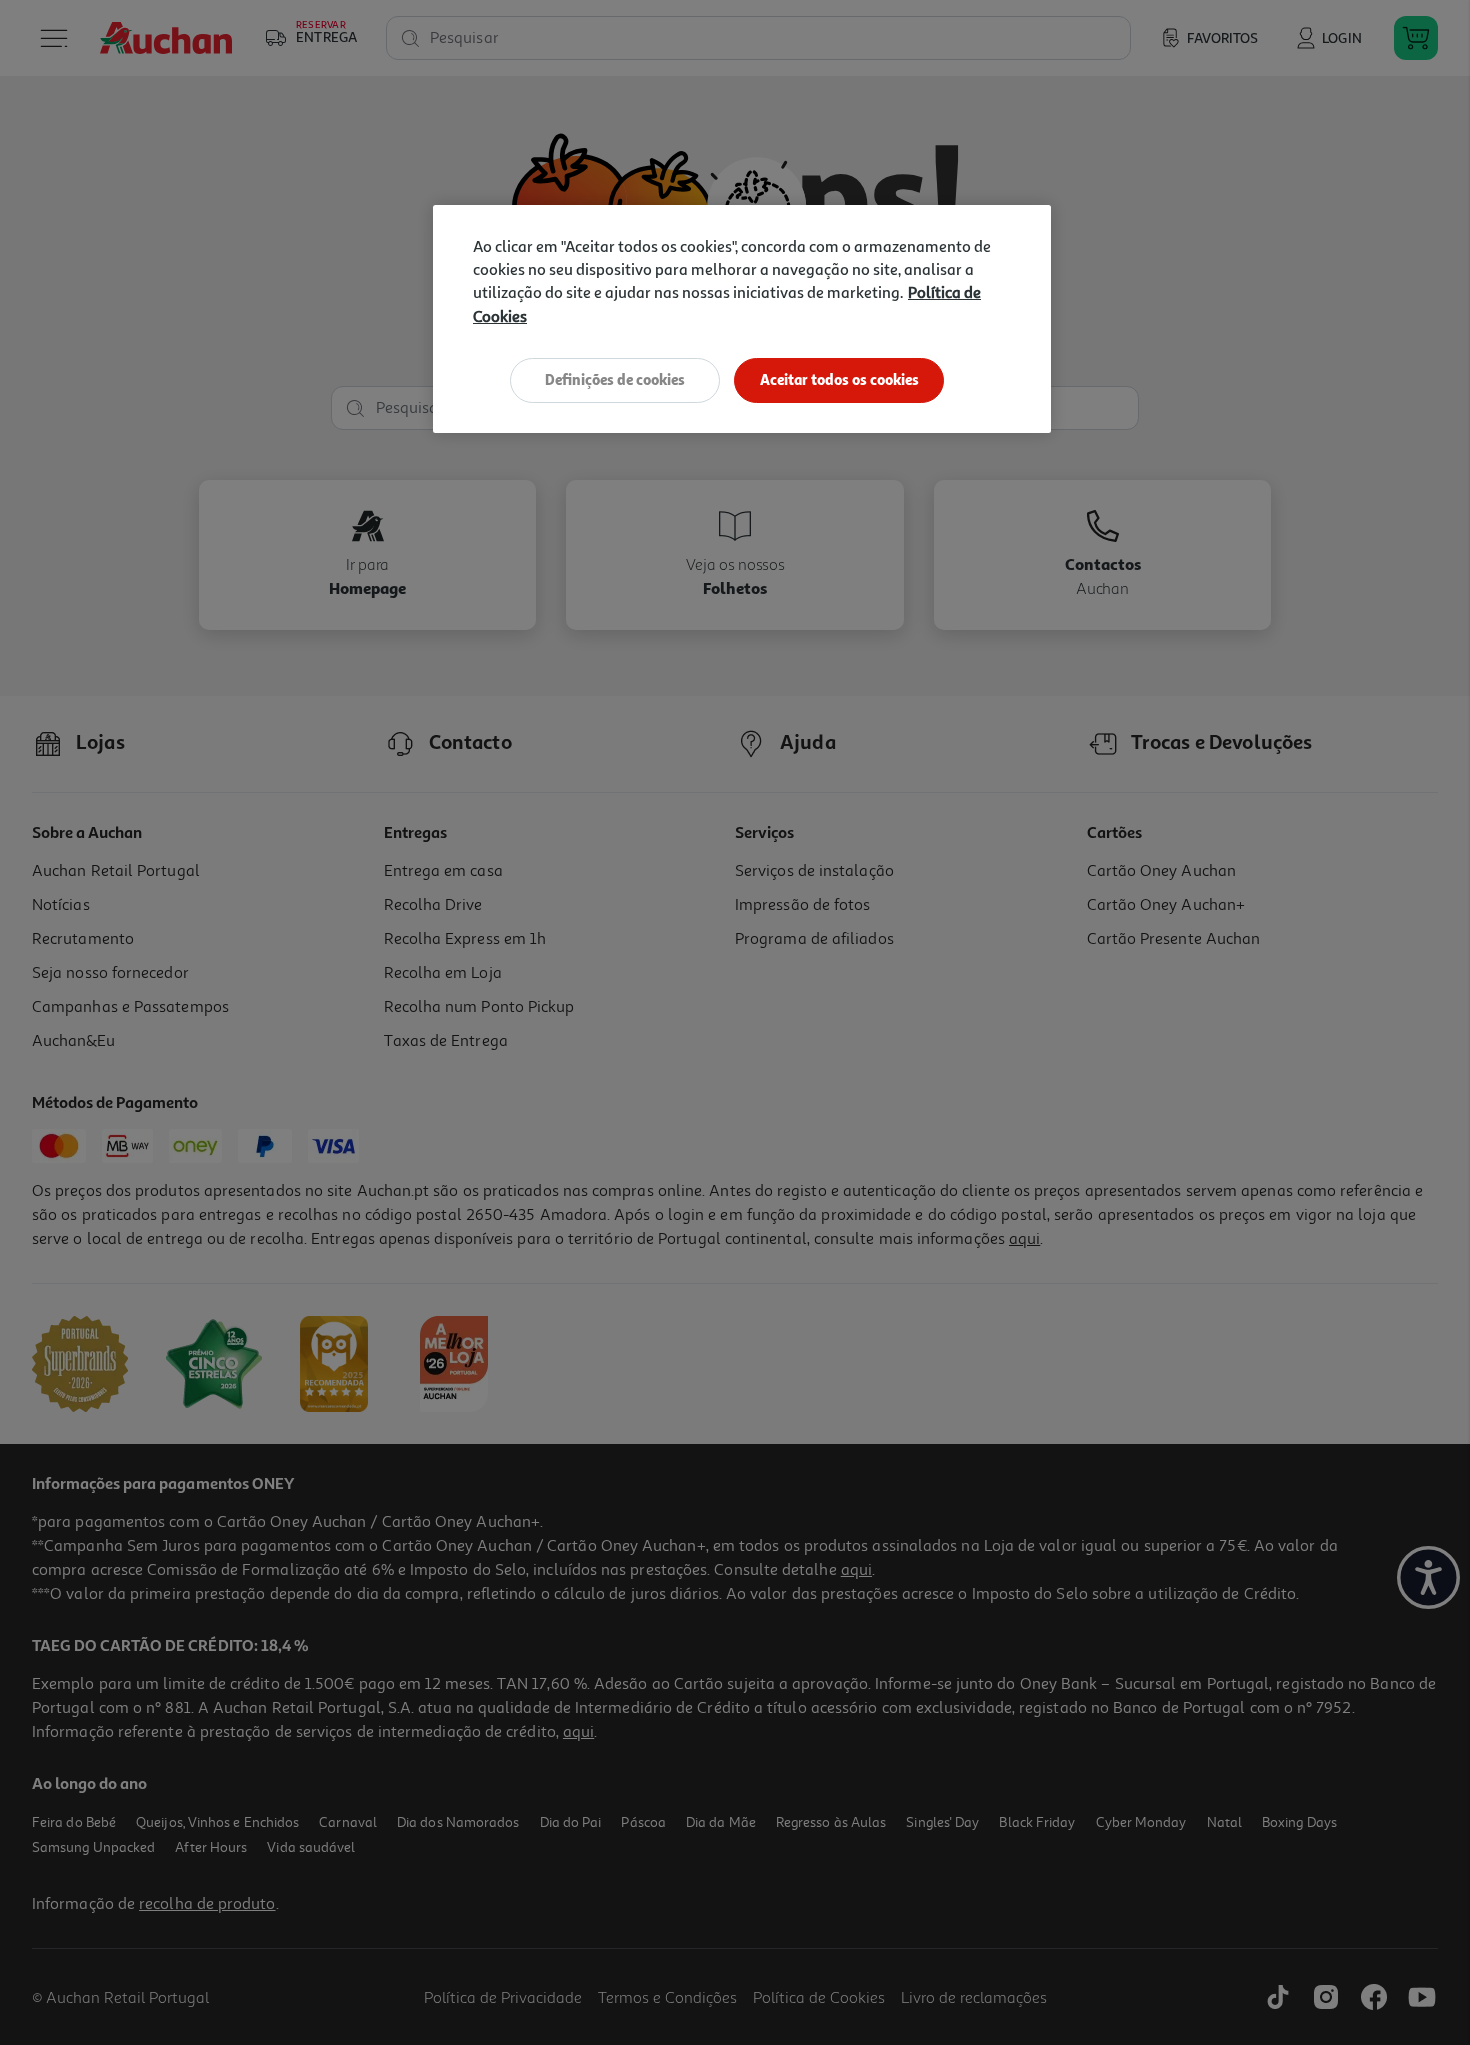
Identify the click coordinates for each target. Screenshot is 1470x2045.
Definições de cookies (615, 379)
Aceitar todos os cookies (839, 379)
